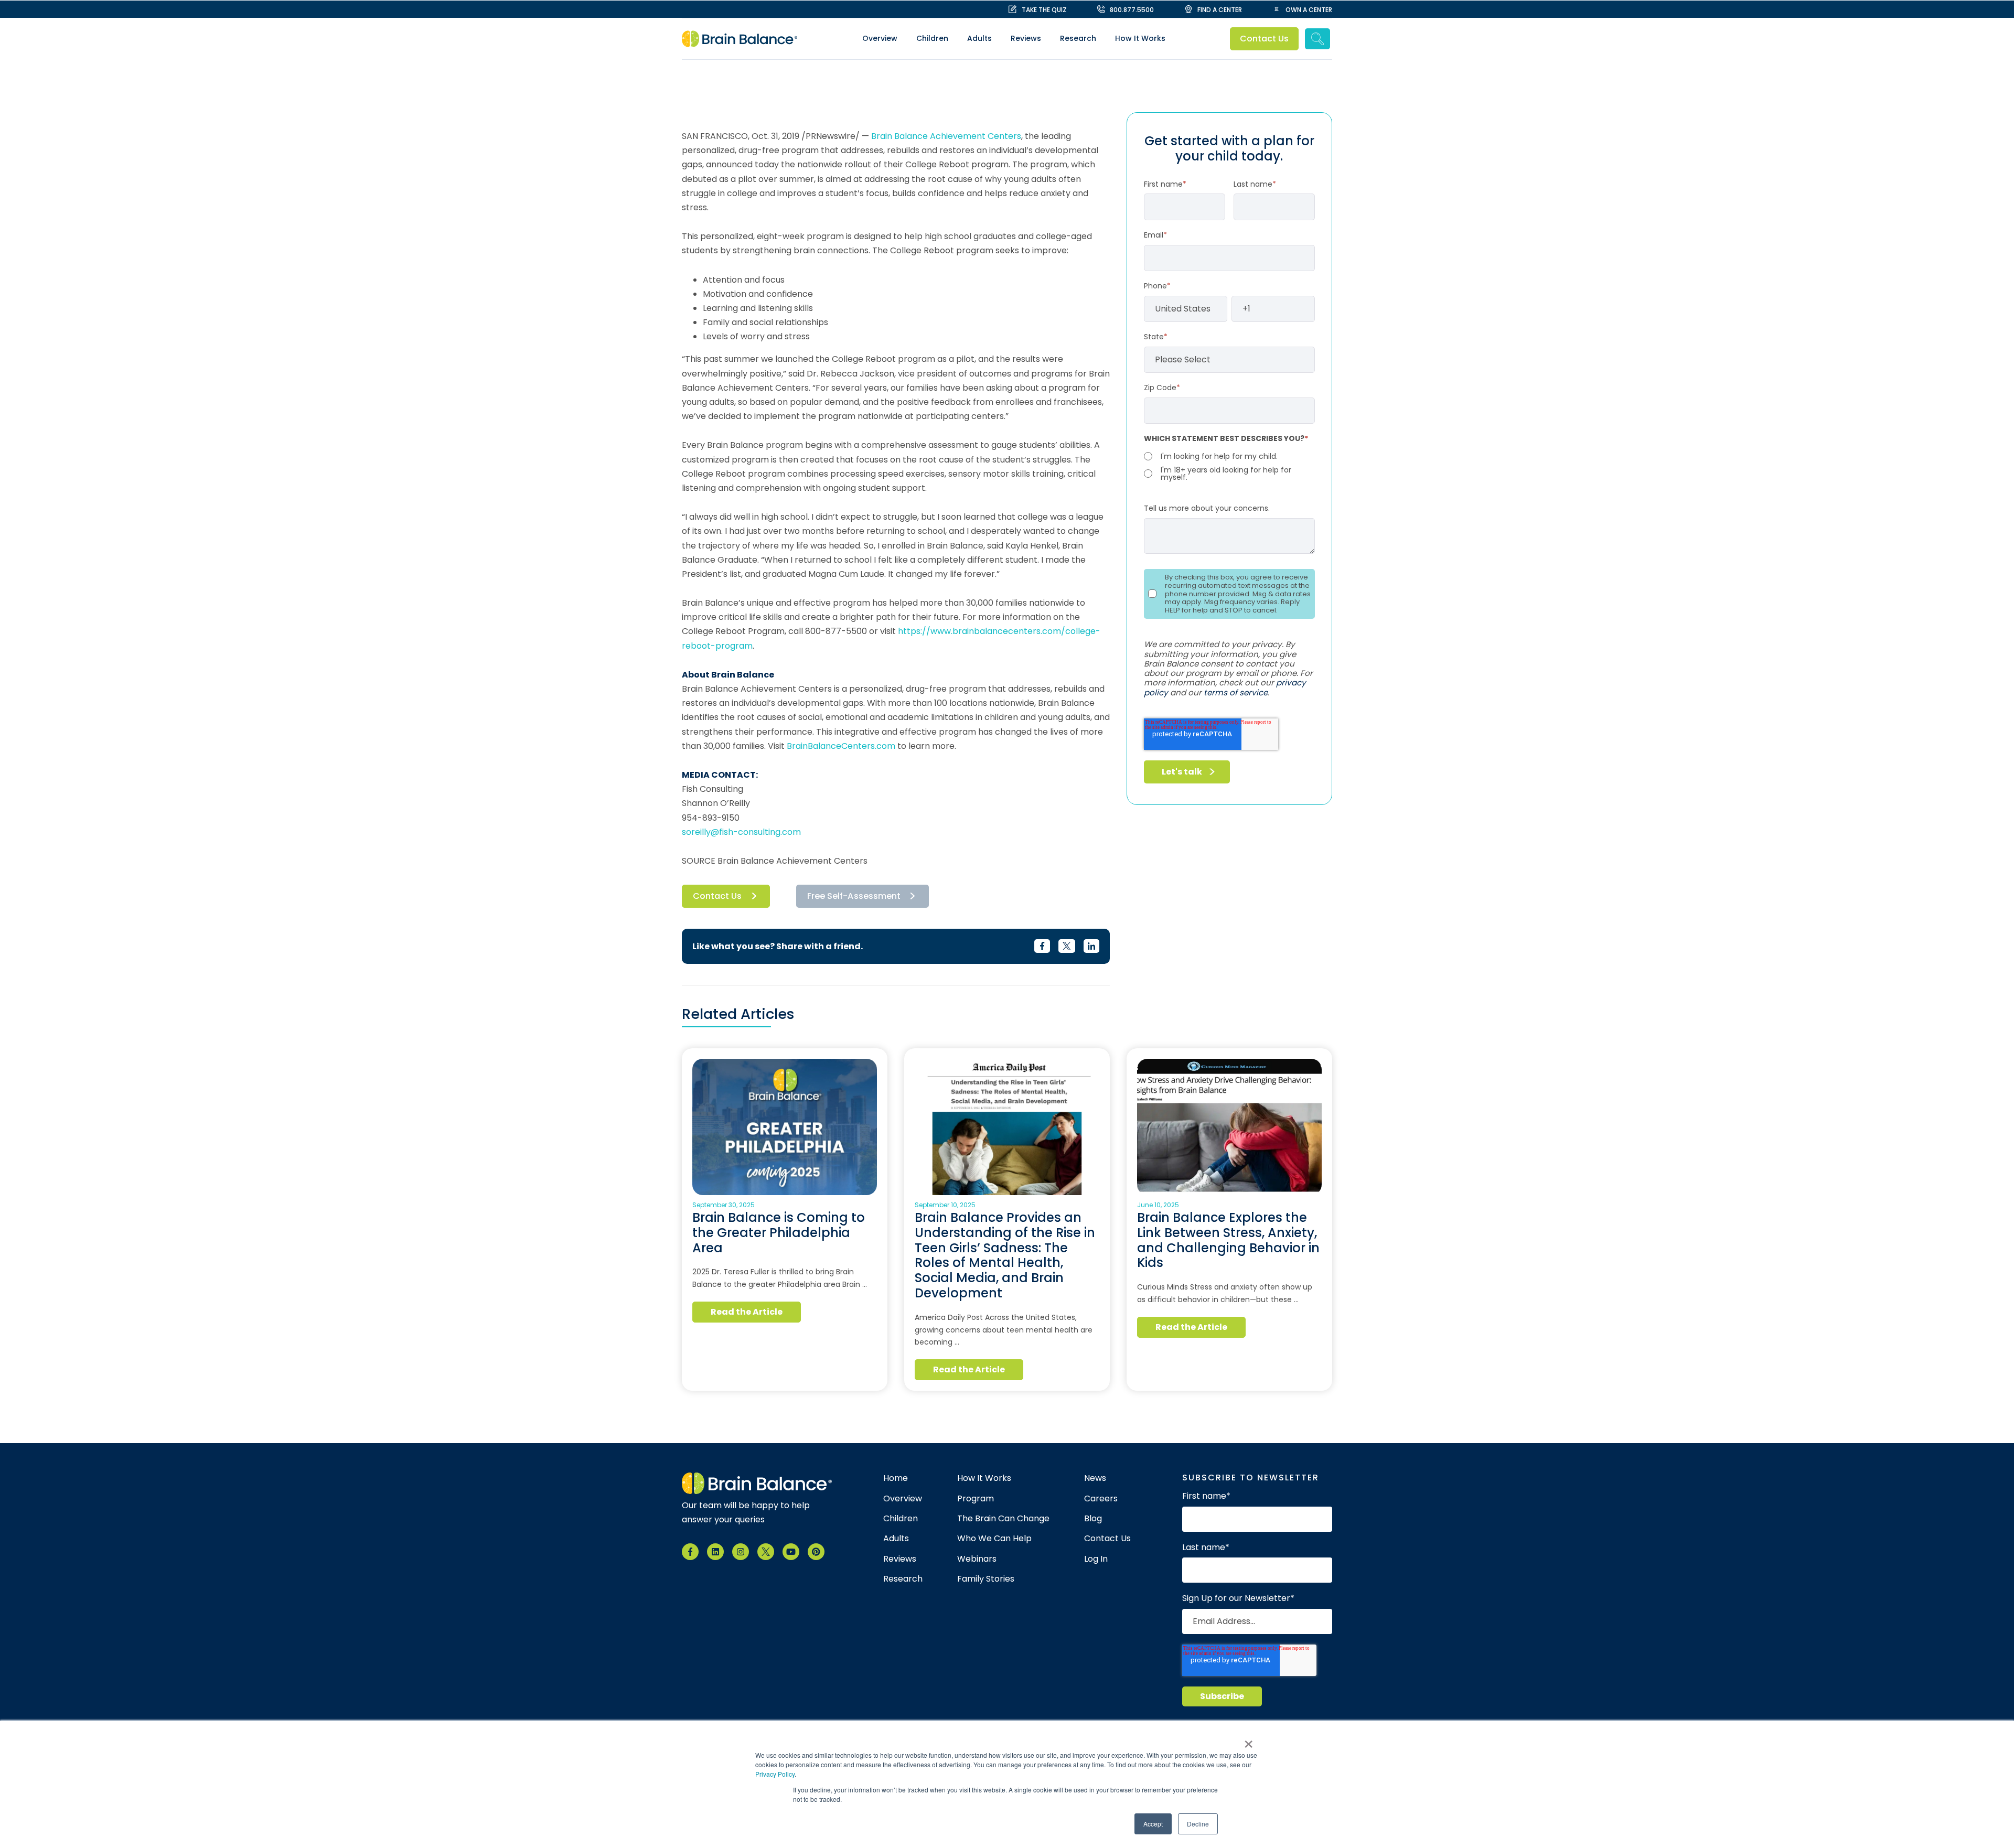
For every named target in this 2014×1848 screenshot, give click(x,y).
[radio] (1229, 456)
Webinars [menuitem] (977, 1559)
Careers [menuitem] (1101, 1499)
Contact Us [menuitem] (1107, 1539)
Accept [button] (1153, 1824)
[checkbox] (1229, 466)
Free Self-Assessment (854, 896)
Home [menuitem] (896, 1478)
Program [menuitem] (976, 1499)
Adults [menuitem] (979, 38)
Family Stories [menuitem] (986, 1579)
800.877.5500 (1132, 10)
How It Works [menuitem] (1140, 38)
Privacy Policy (775, 1774)
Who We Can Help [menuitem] (994, 1539)
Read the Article (747, 1312)
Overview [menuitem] (880, 38)
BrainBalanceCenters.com (841, 746)
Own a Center (1309, 10)
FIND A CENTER (1220, 10)
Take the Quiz (1044, 10)
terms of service (1236, 692)
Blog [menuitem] (1093, 1519)
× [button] (1249, 1740)
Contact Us (1265, 39)
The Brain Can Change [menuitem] (1003, 1519)
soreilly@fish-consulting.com (741, 832)
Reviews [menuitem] (1026, 38)
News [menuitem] (1095, 1478)
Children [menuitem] (932, 38)
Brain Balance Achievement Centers (946, 136)
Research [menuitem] (1078, 38)
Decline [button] (1198, 1824)
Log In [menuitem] (1096, 1559)
